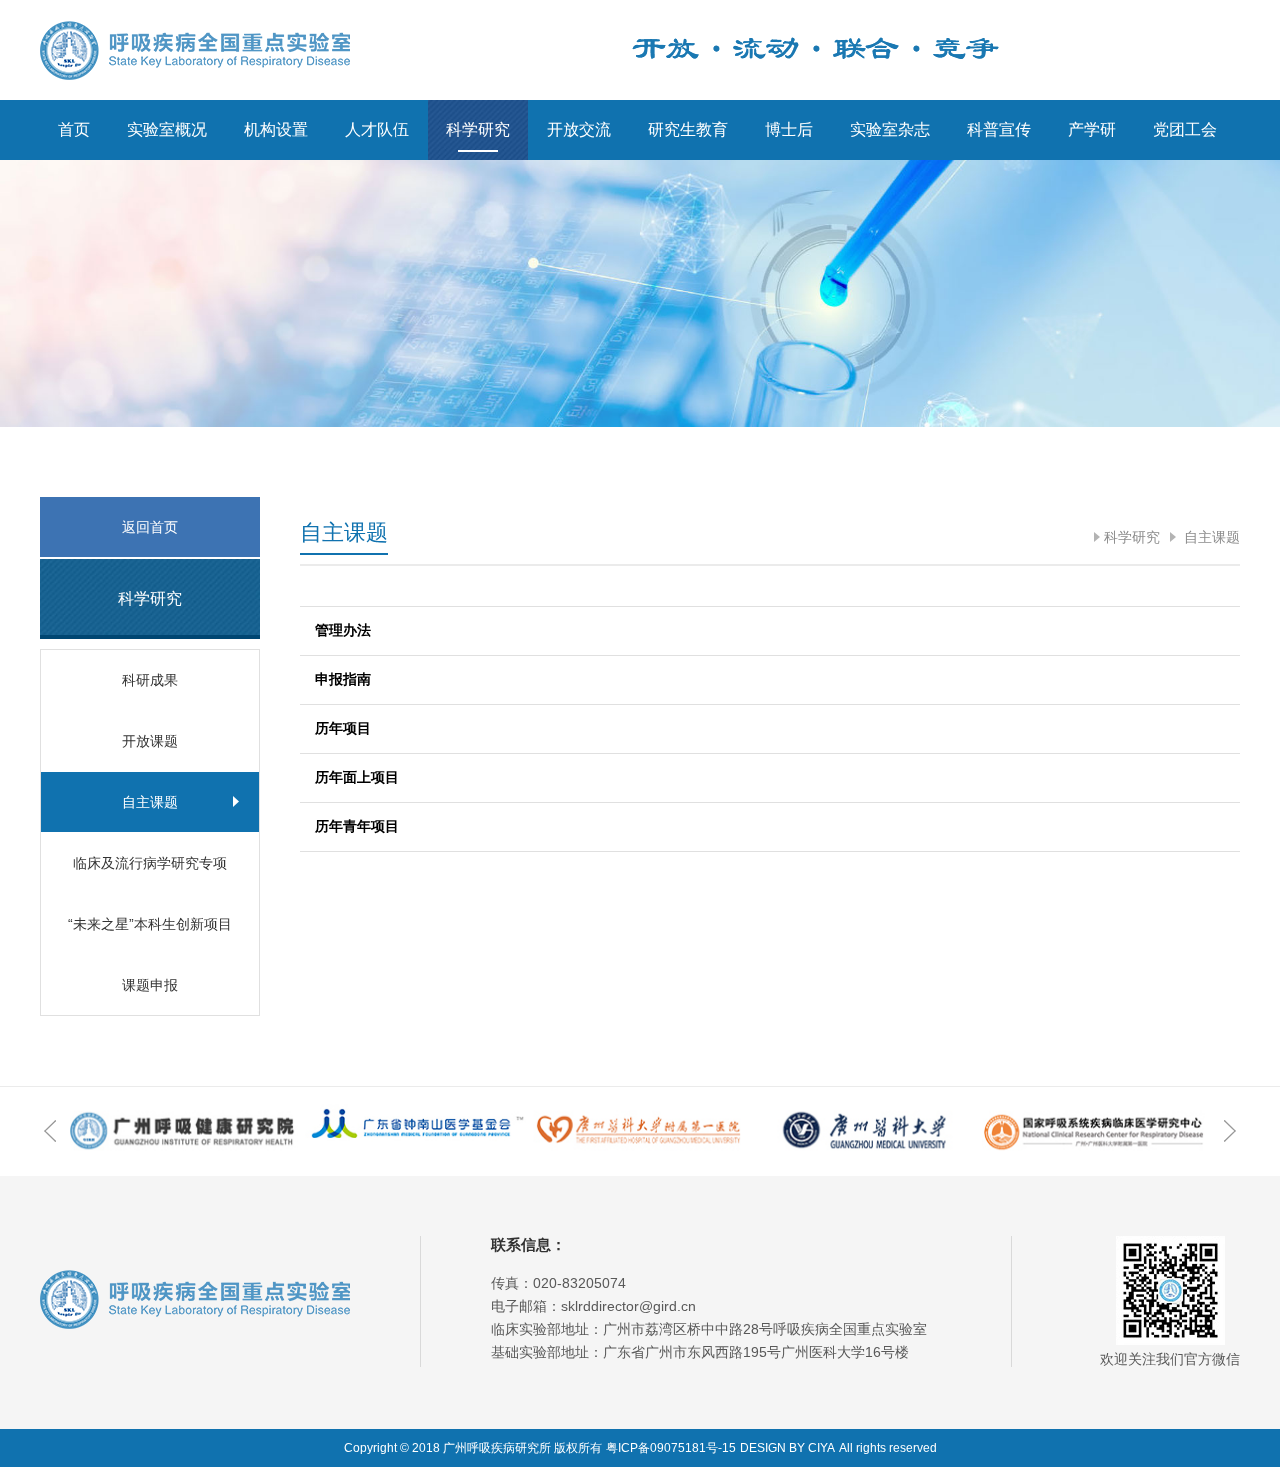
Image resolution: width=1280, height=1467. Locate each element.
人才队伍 (377, 129)
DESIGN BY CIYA (787, 1448)
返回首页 (150, 527)
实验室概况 (167, 129)
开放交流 (579, 129)
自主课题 (1210, 537)
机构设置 (276, 129)
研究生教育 (688, 129)
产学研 (1092, 129)
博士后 (789, 129)
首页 (74, 129)
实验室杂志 (890, 129)
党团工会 (1185, 129)
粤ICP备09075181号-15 (671, 1448)
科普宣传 (999, 129)
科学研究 (478, 129)
